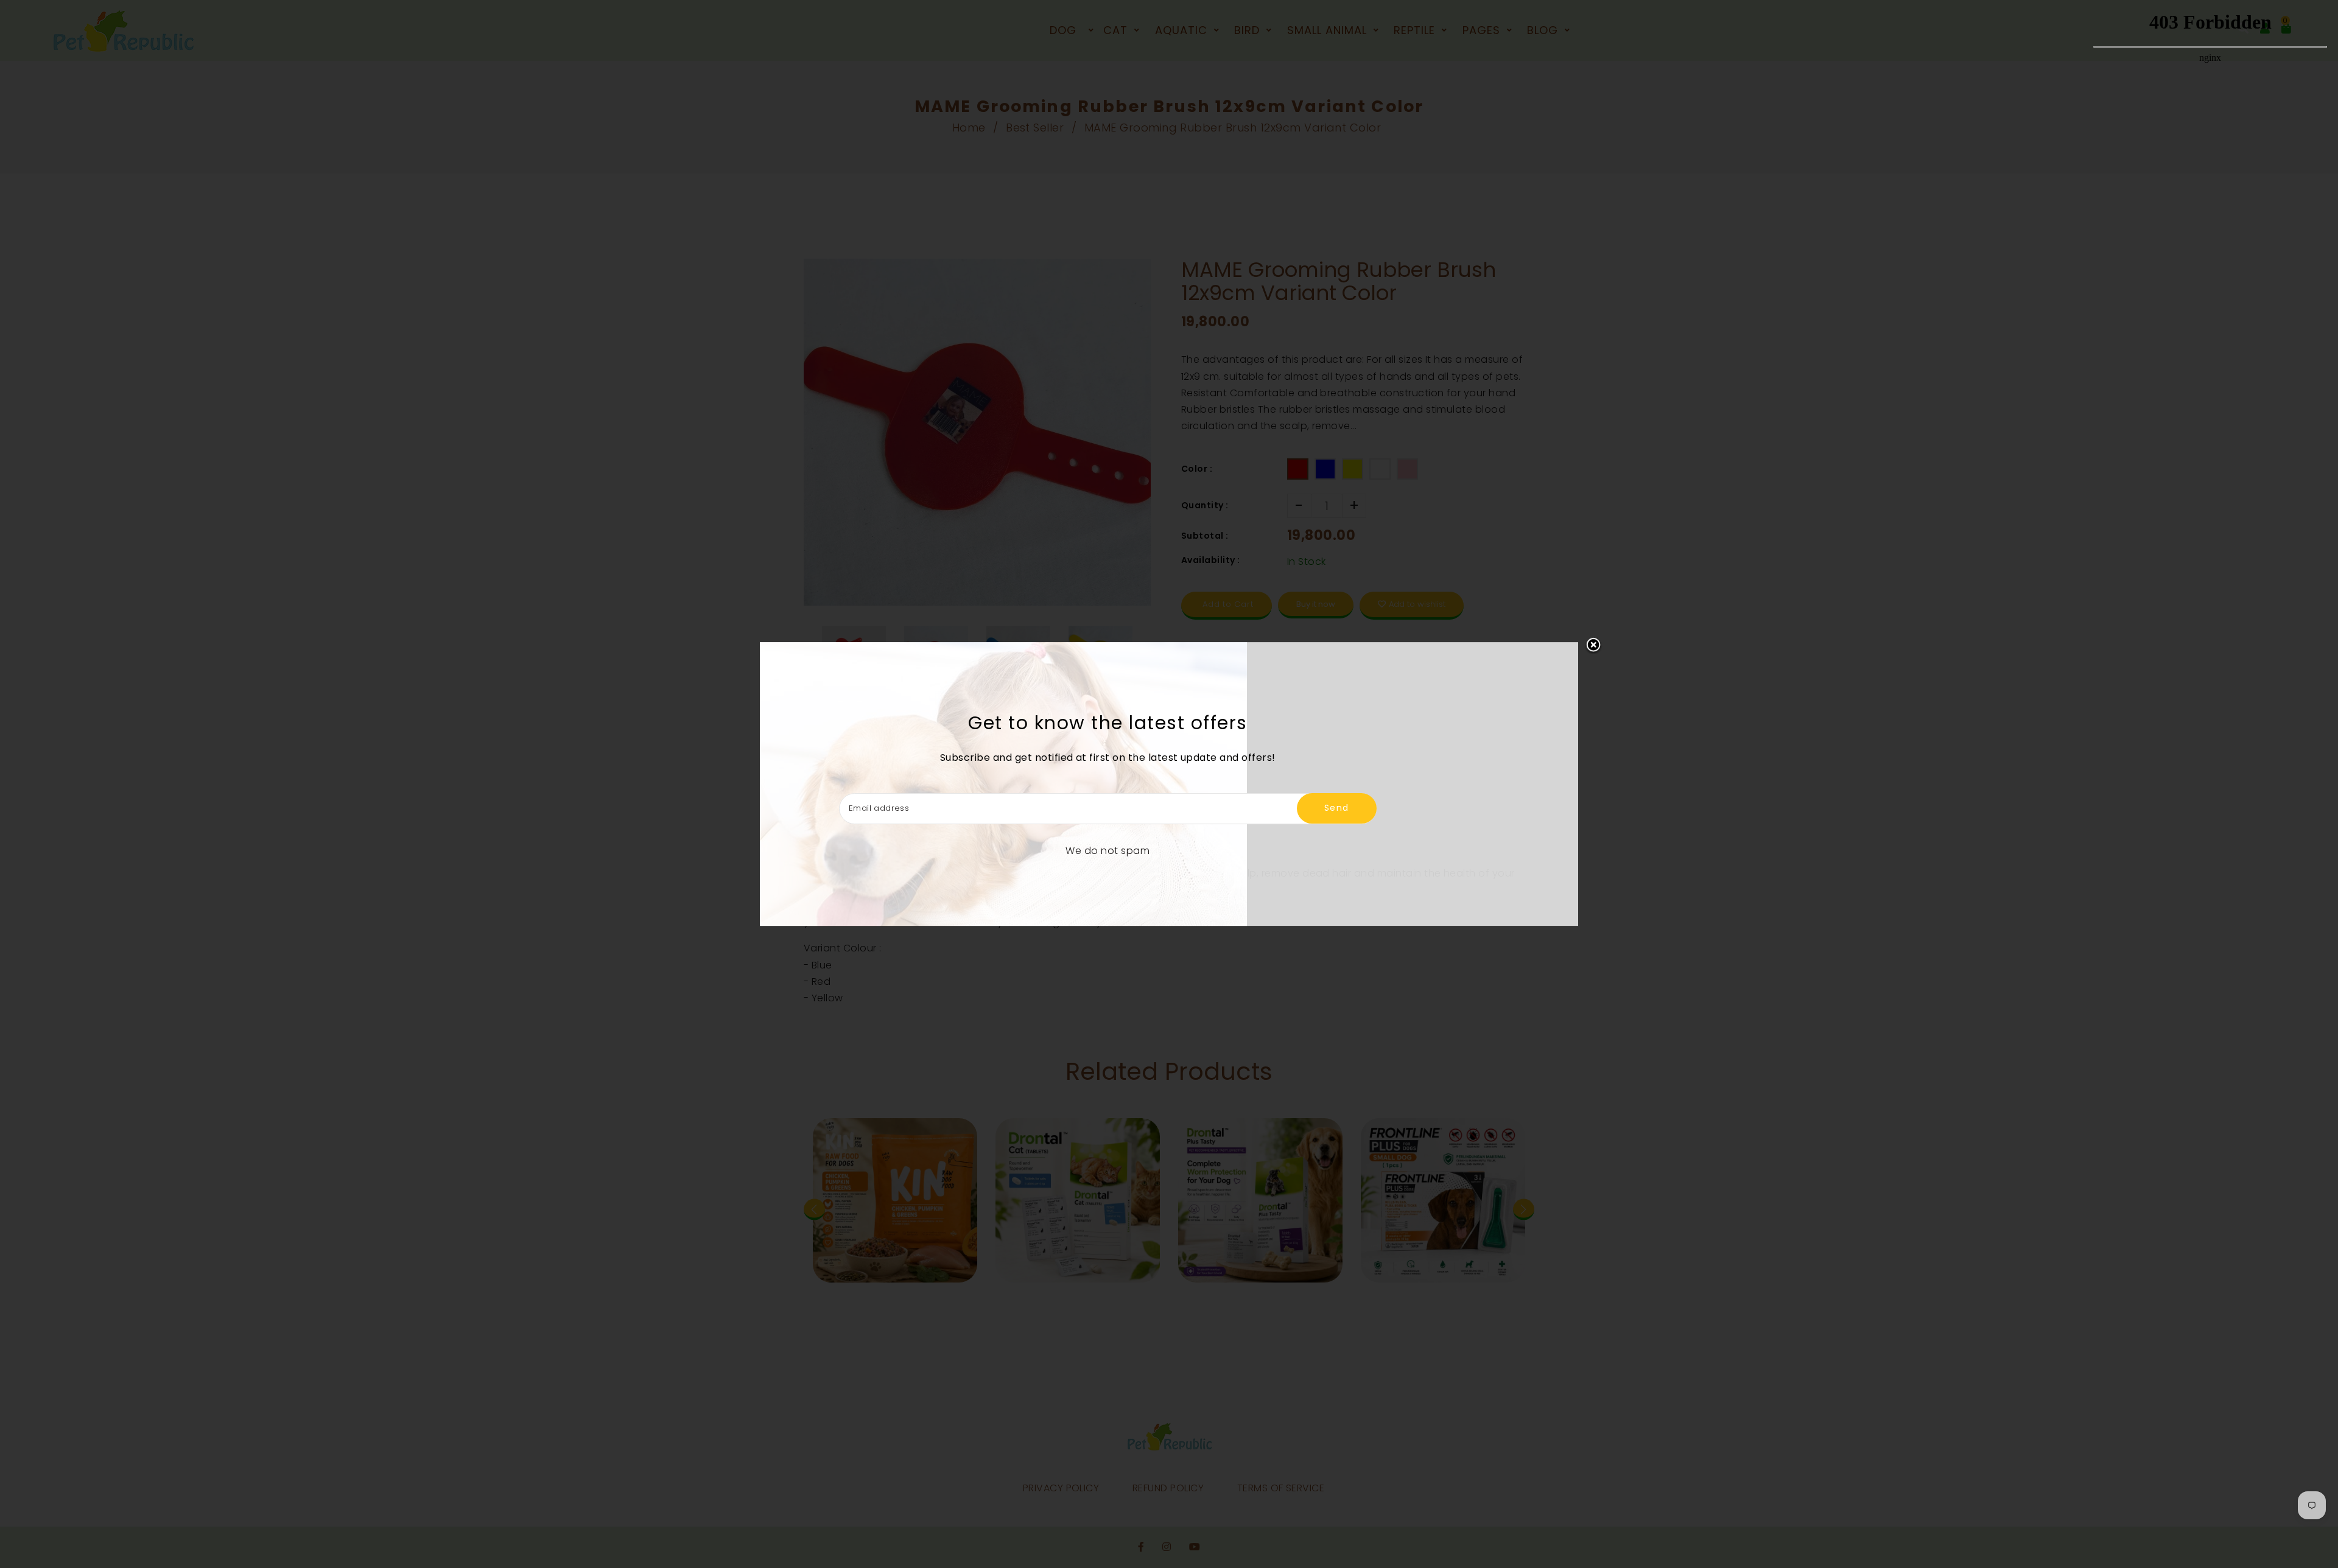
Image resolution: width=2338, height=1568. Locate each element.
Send (1337, 808)
